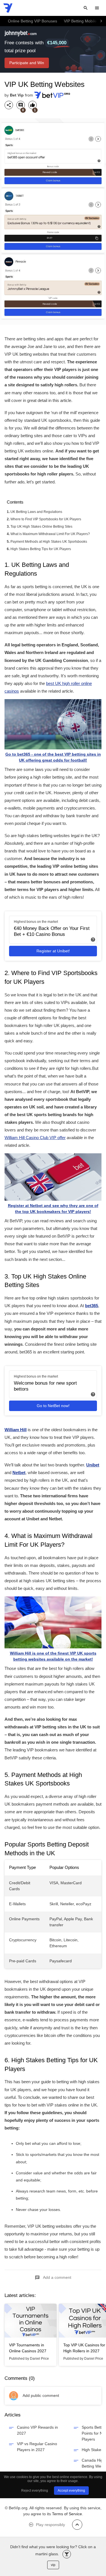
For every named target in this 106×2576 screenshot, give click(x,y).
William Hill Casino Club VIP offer (35, 1138)
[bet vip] (8, 8)
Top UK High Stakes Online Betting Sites (41, 527)
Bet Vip (17, 95)
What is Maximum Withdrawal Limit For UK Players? (50, 534)
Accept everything (71, 2491)
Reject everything (35, 2491)
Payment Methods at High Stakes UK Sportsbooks (49, 542)
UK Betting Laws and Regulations (36, 512)
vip (53, 2565)
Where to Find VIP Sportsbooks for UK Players (46, 519)
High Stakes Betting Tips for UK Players (41, 549)
